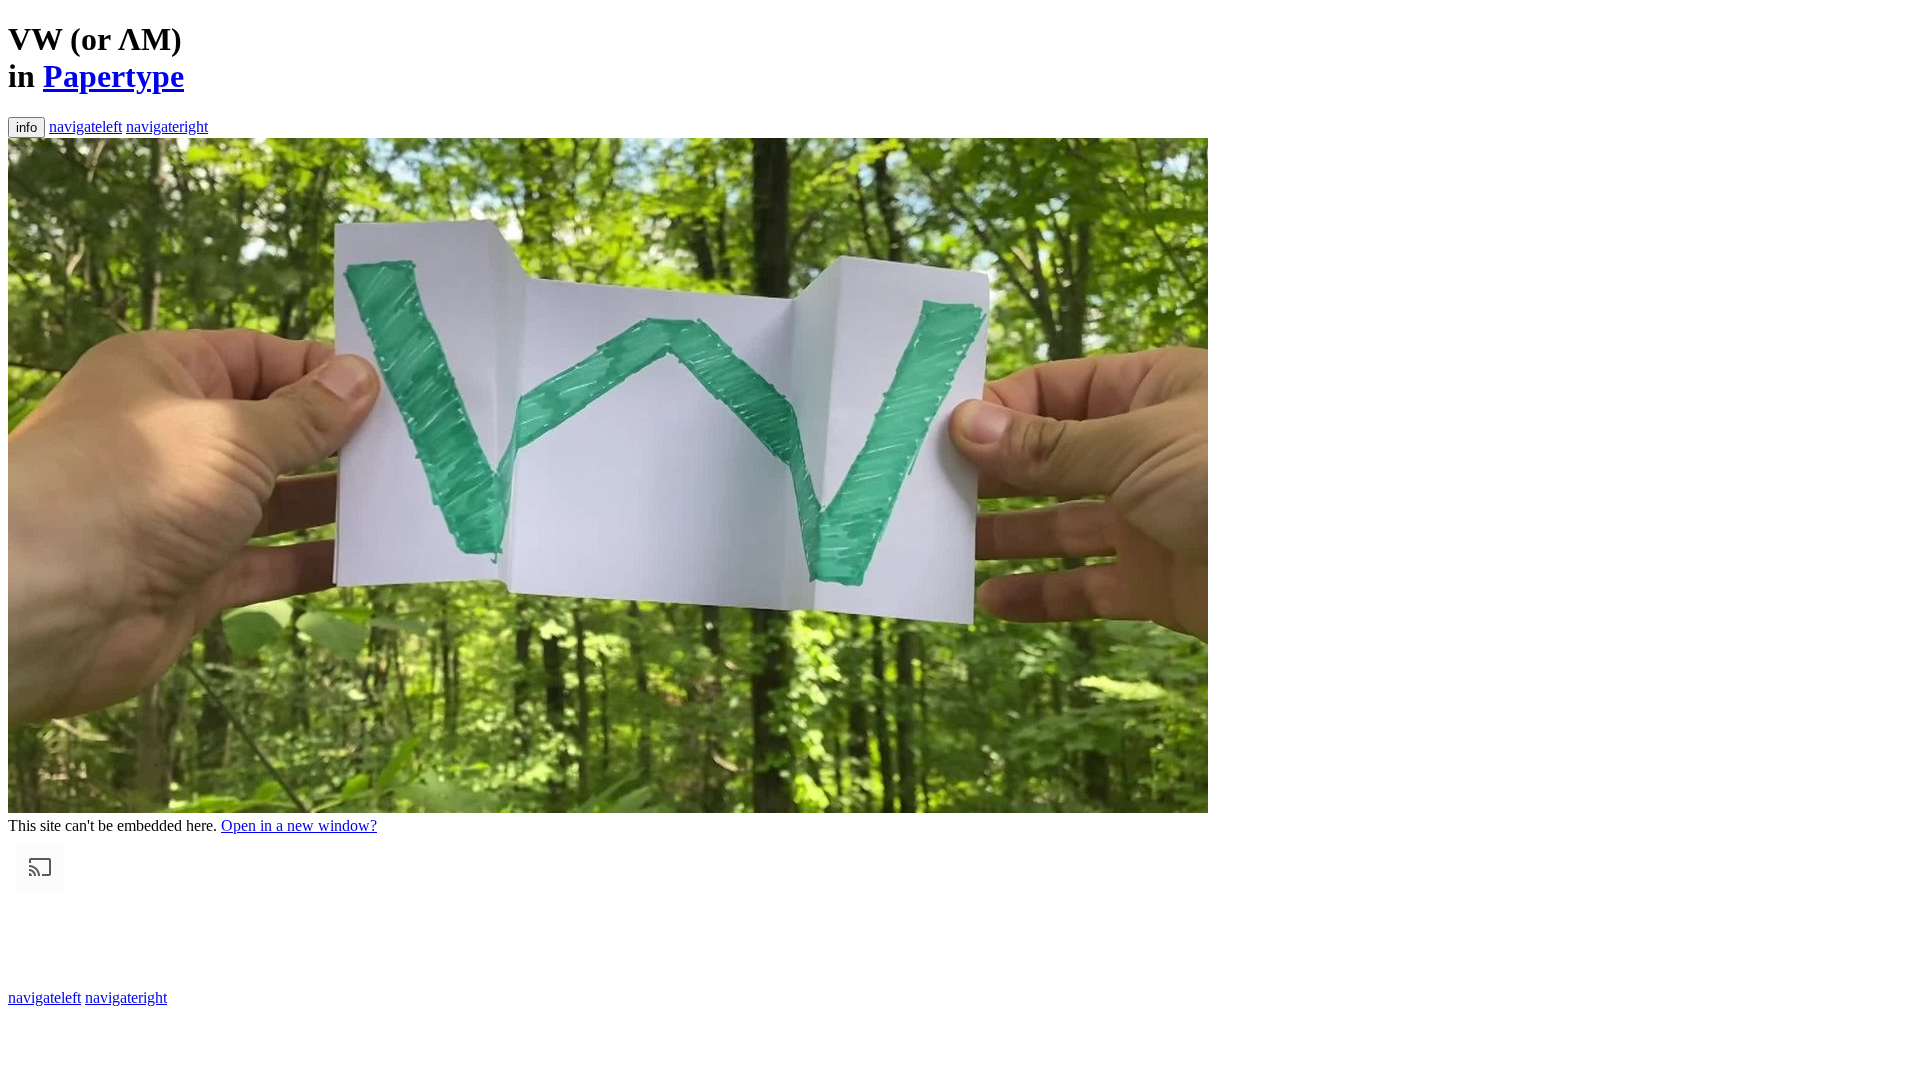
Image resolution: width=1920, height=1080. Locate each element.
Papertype (113, 76)
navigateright (167, 126)
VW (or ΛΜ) (95, 39)
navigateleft (85, 126)
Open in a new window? (299, 825)
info (26, 127)
